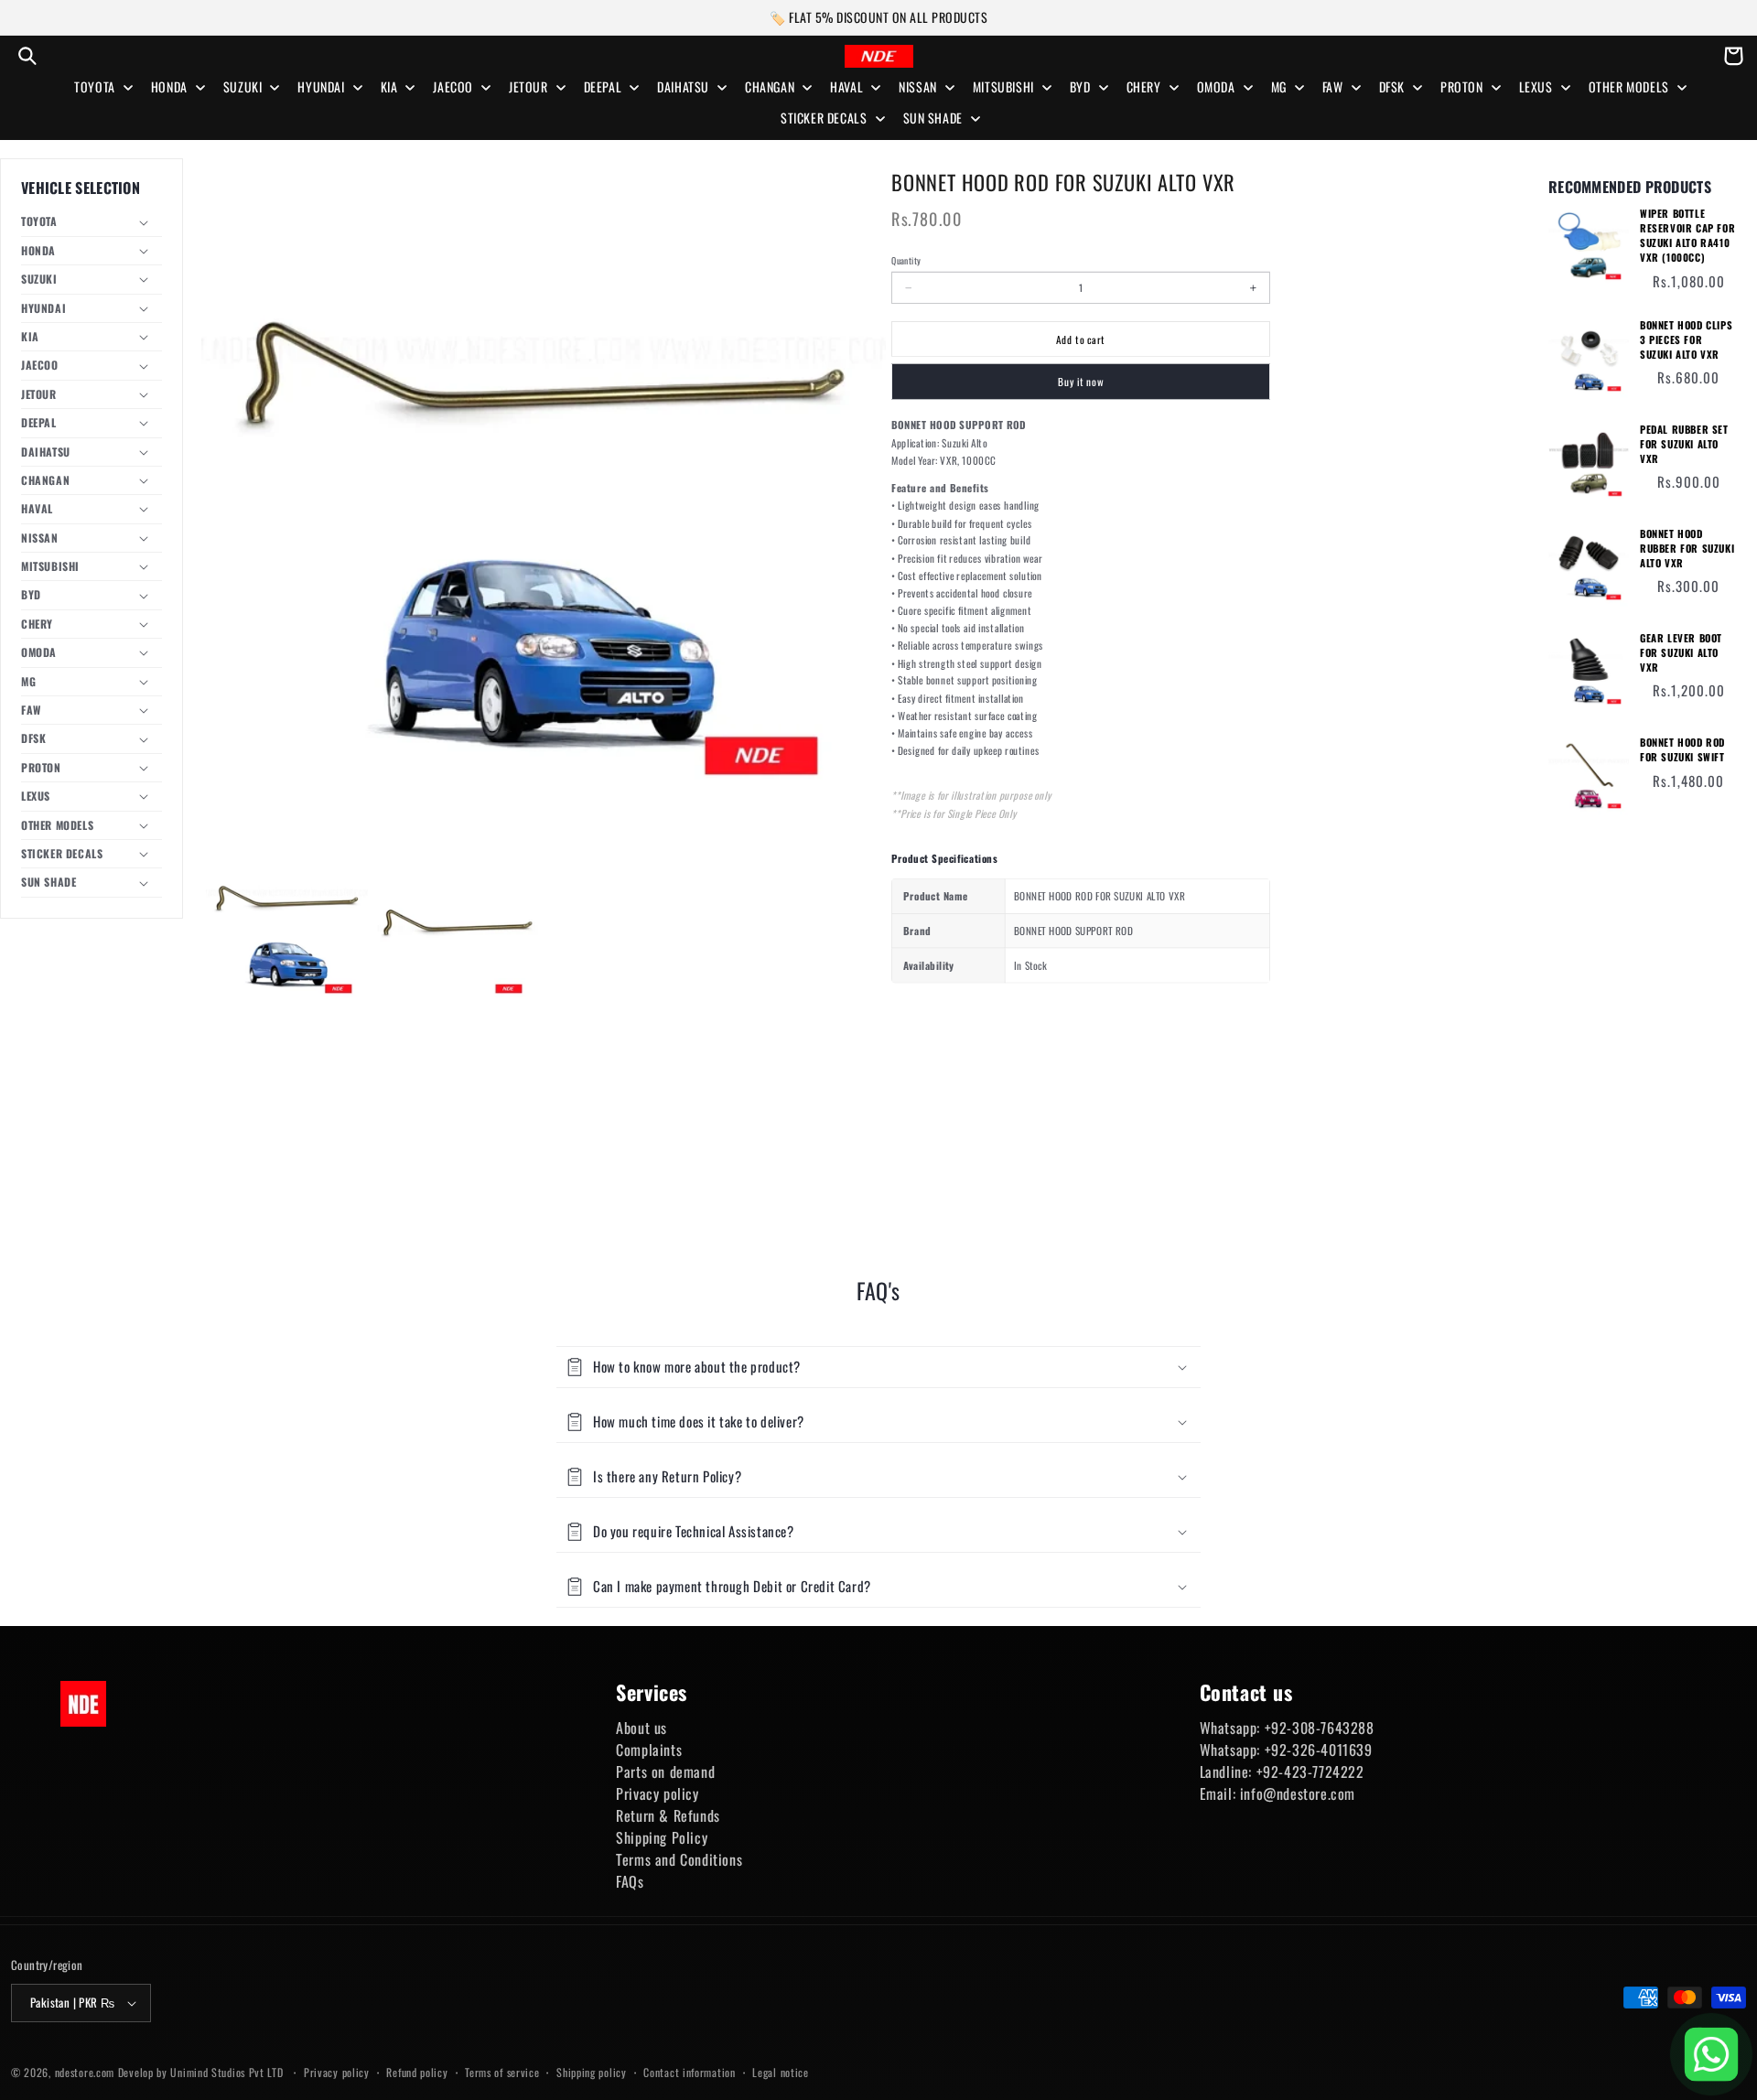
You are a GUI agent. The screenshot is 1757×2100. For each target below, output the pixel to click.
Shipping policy (592, 2072)
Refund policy (417, 2072)
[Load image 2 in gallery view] (458, 928)
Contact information (689, 2072)
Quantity (906, 261)
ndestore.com (85, 2072)
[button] (27, 56)
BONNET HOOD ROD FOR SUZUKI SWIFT (1682, 750)
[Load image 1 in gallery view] (287, 928)
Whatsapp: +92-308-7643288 (1287, 1728)
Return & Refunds (668, 1815)
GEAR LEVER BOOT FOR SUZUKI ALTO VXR (1681, 653)
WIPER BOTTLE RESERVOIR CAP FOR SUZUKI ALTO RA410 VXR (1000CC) (1687, 236)
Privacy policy (657, 1793)
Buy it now (1081, 382)
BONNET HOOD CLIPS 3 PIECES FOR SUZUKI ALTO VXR (1686, 340)
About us (641, 1728)
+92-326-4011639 (1319, 1750)
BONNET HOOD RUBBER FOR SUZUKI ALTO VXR (1687, 549)
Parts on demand (665, 1772)
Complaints (649, 1750)
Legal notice (780, 2072)
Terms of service (502, 2072)
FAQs (630, 1881)
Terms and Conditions (679, 1859)
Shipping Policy (662, 1837)
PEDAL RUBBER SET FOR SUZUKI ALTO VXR (1684, 444)
